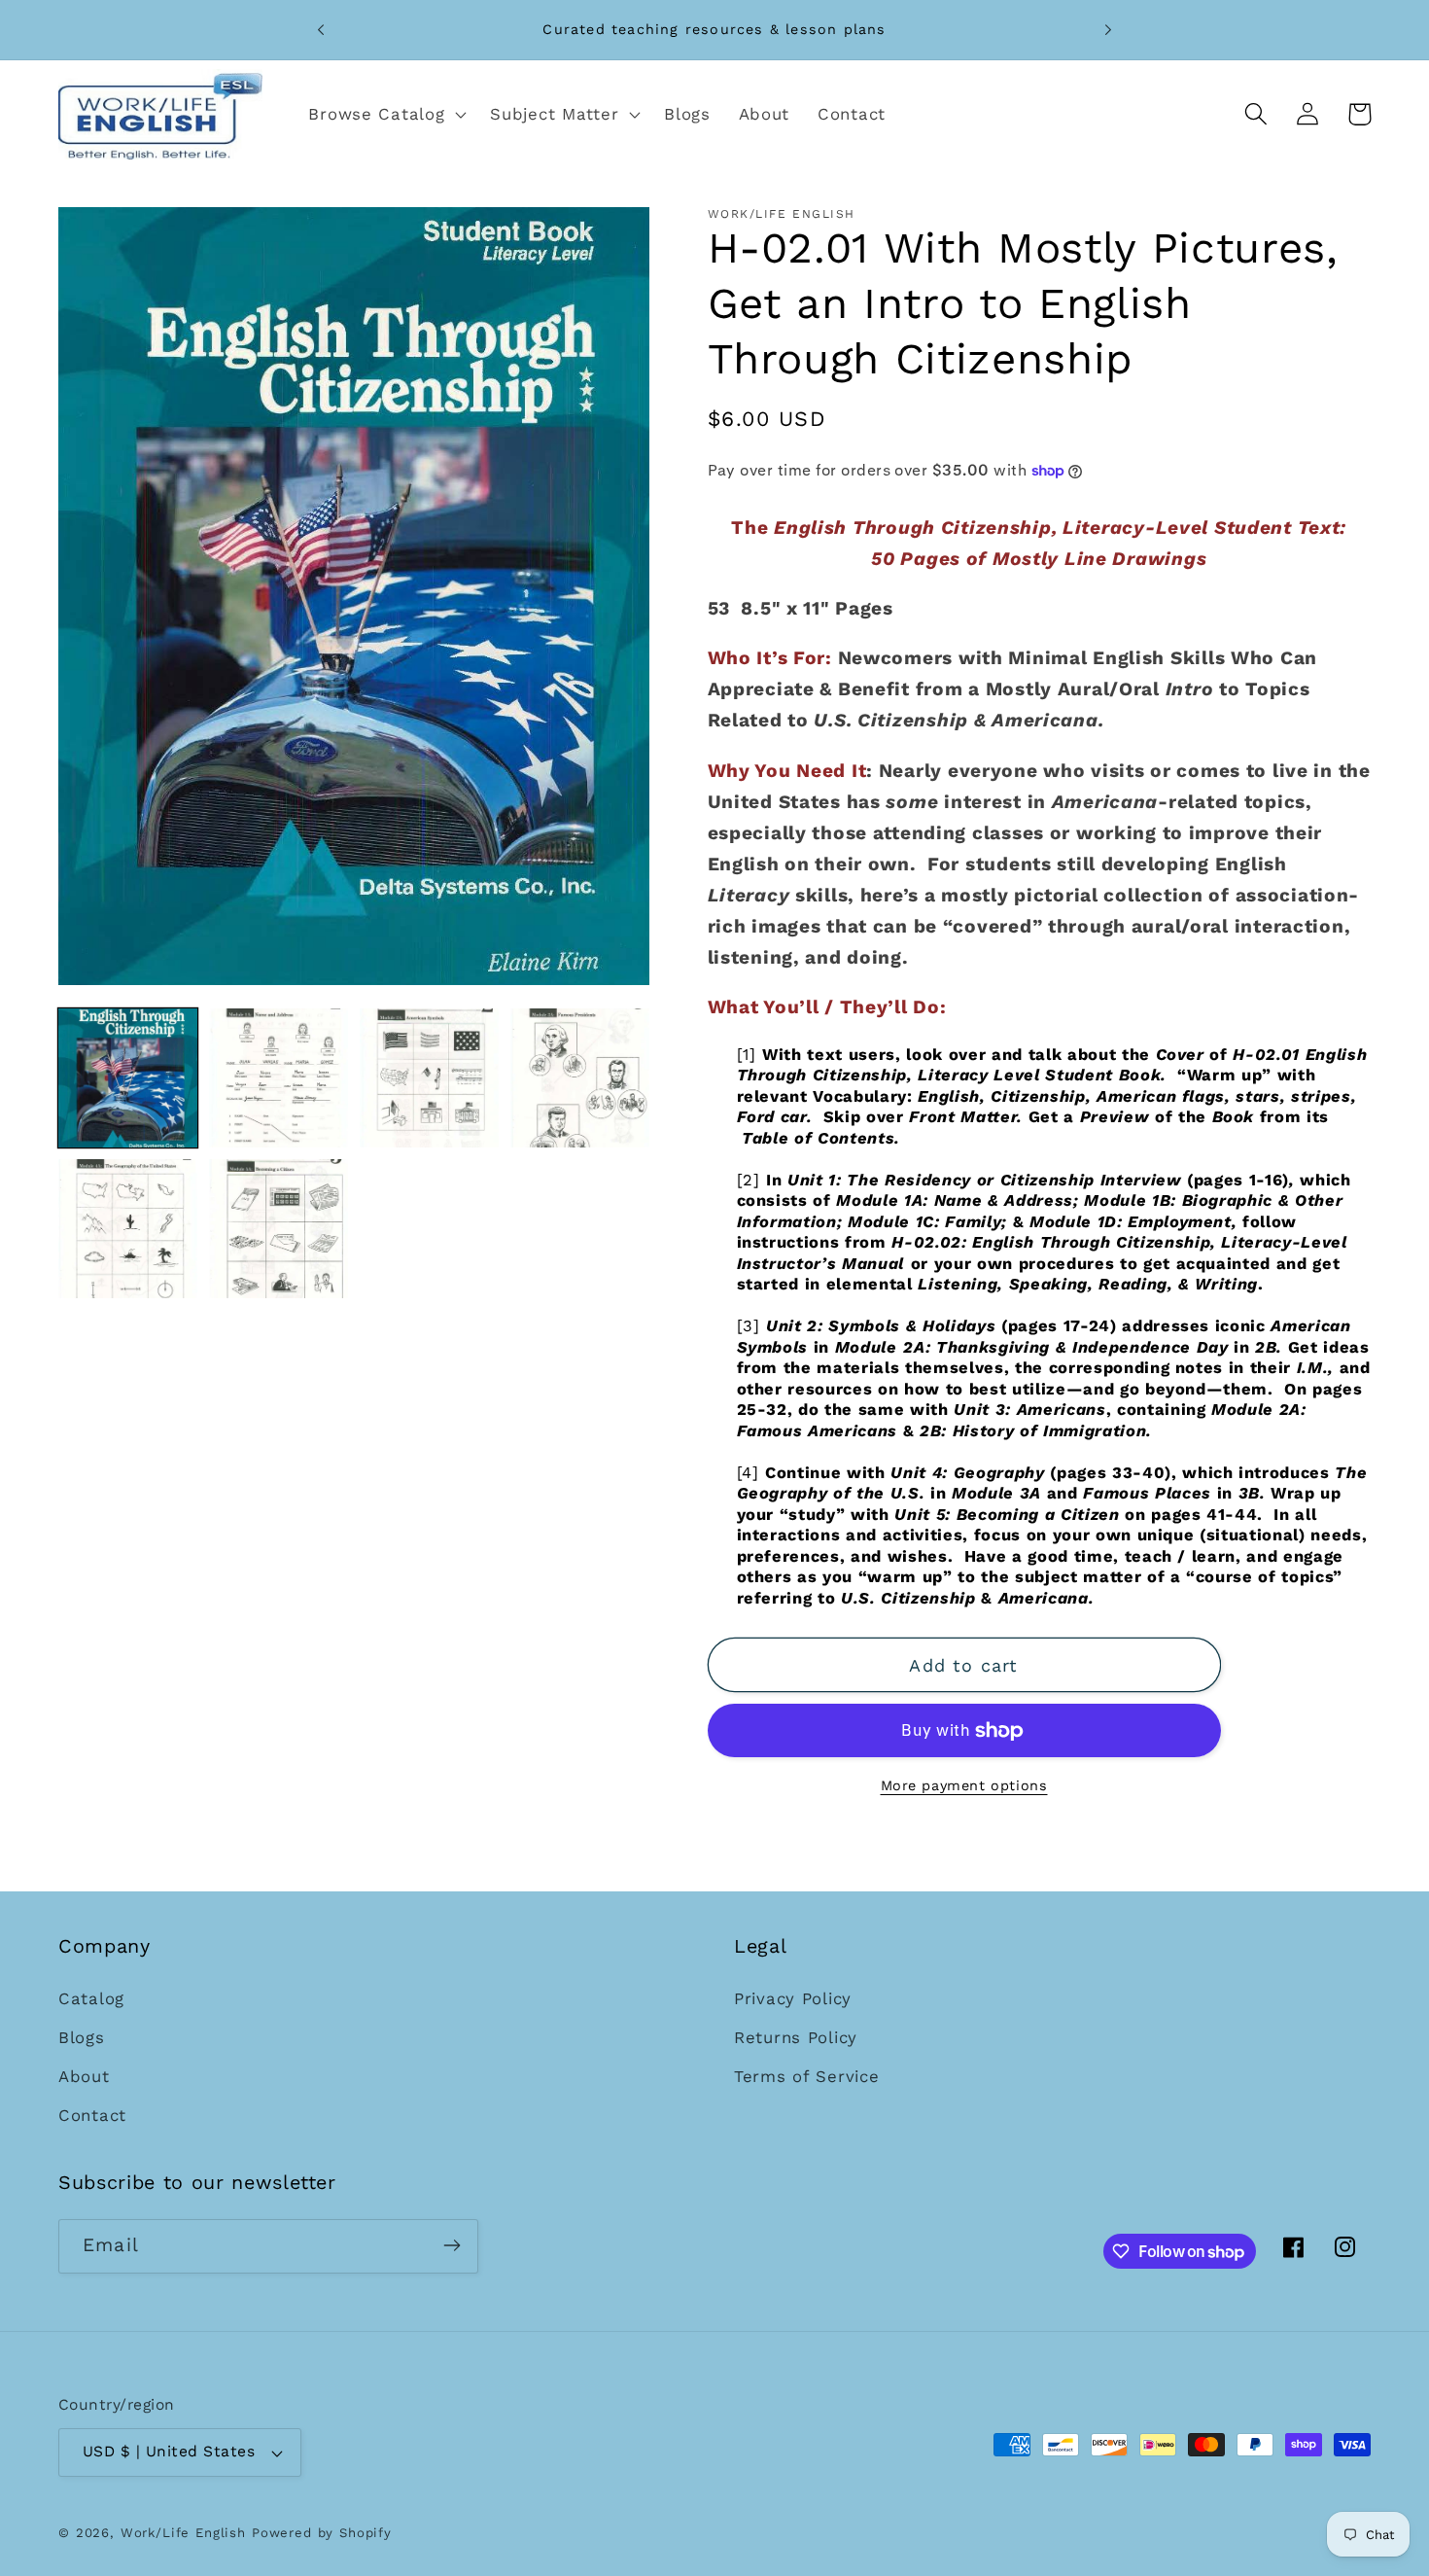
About (84, 2076)
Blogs (82, 2037)
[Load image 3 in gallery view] (429, 1078)
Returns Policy (796, 2037)
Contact (92, 2115)
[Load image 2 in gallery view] (279, 1078)
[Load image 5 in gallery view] (128, 1229)
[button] (385, 114)
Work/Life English (183, 2534)
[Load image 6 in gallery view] (279, 1229)
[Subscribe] (452, 2245)
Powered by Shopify (322, 2534)
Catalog (91, 1998)
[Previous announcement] (321, 30)
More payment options (964, 1785)
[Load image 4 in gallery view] (580, 1078)
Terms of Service (807, 2076)
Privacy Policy (793, 1998)
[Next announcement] (1108, 30)
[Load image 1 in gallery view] (128, 1078)
